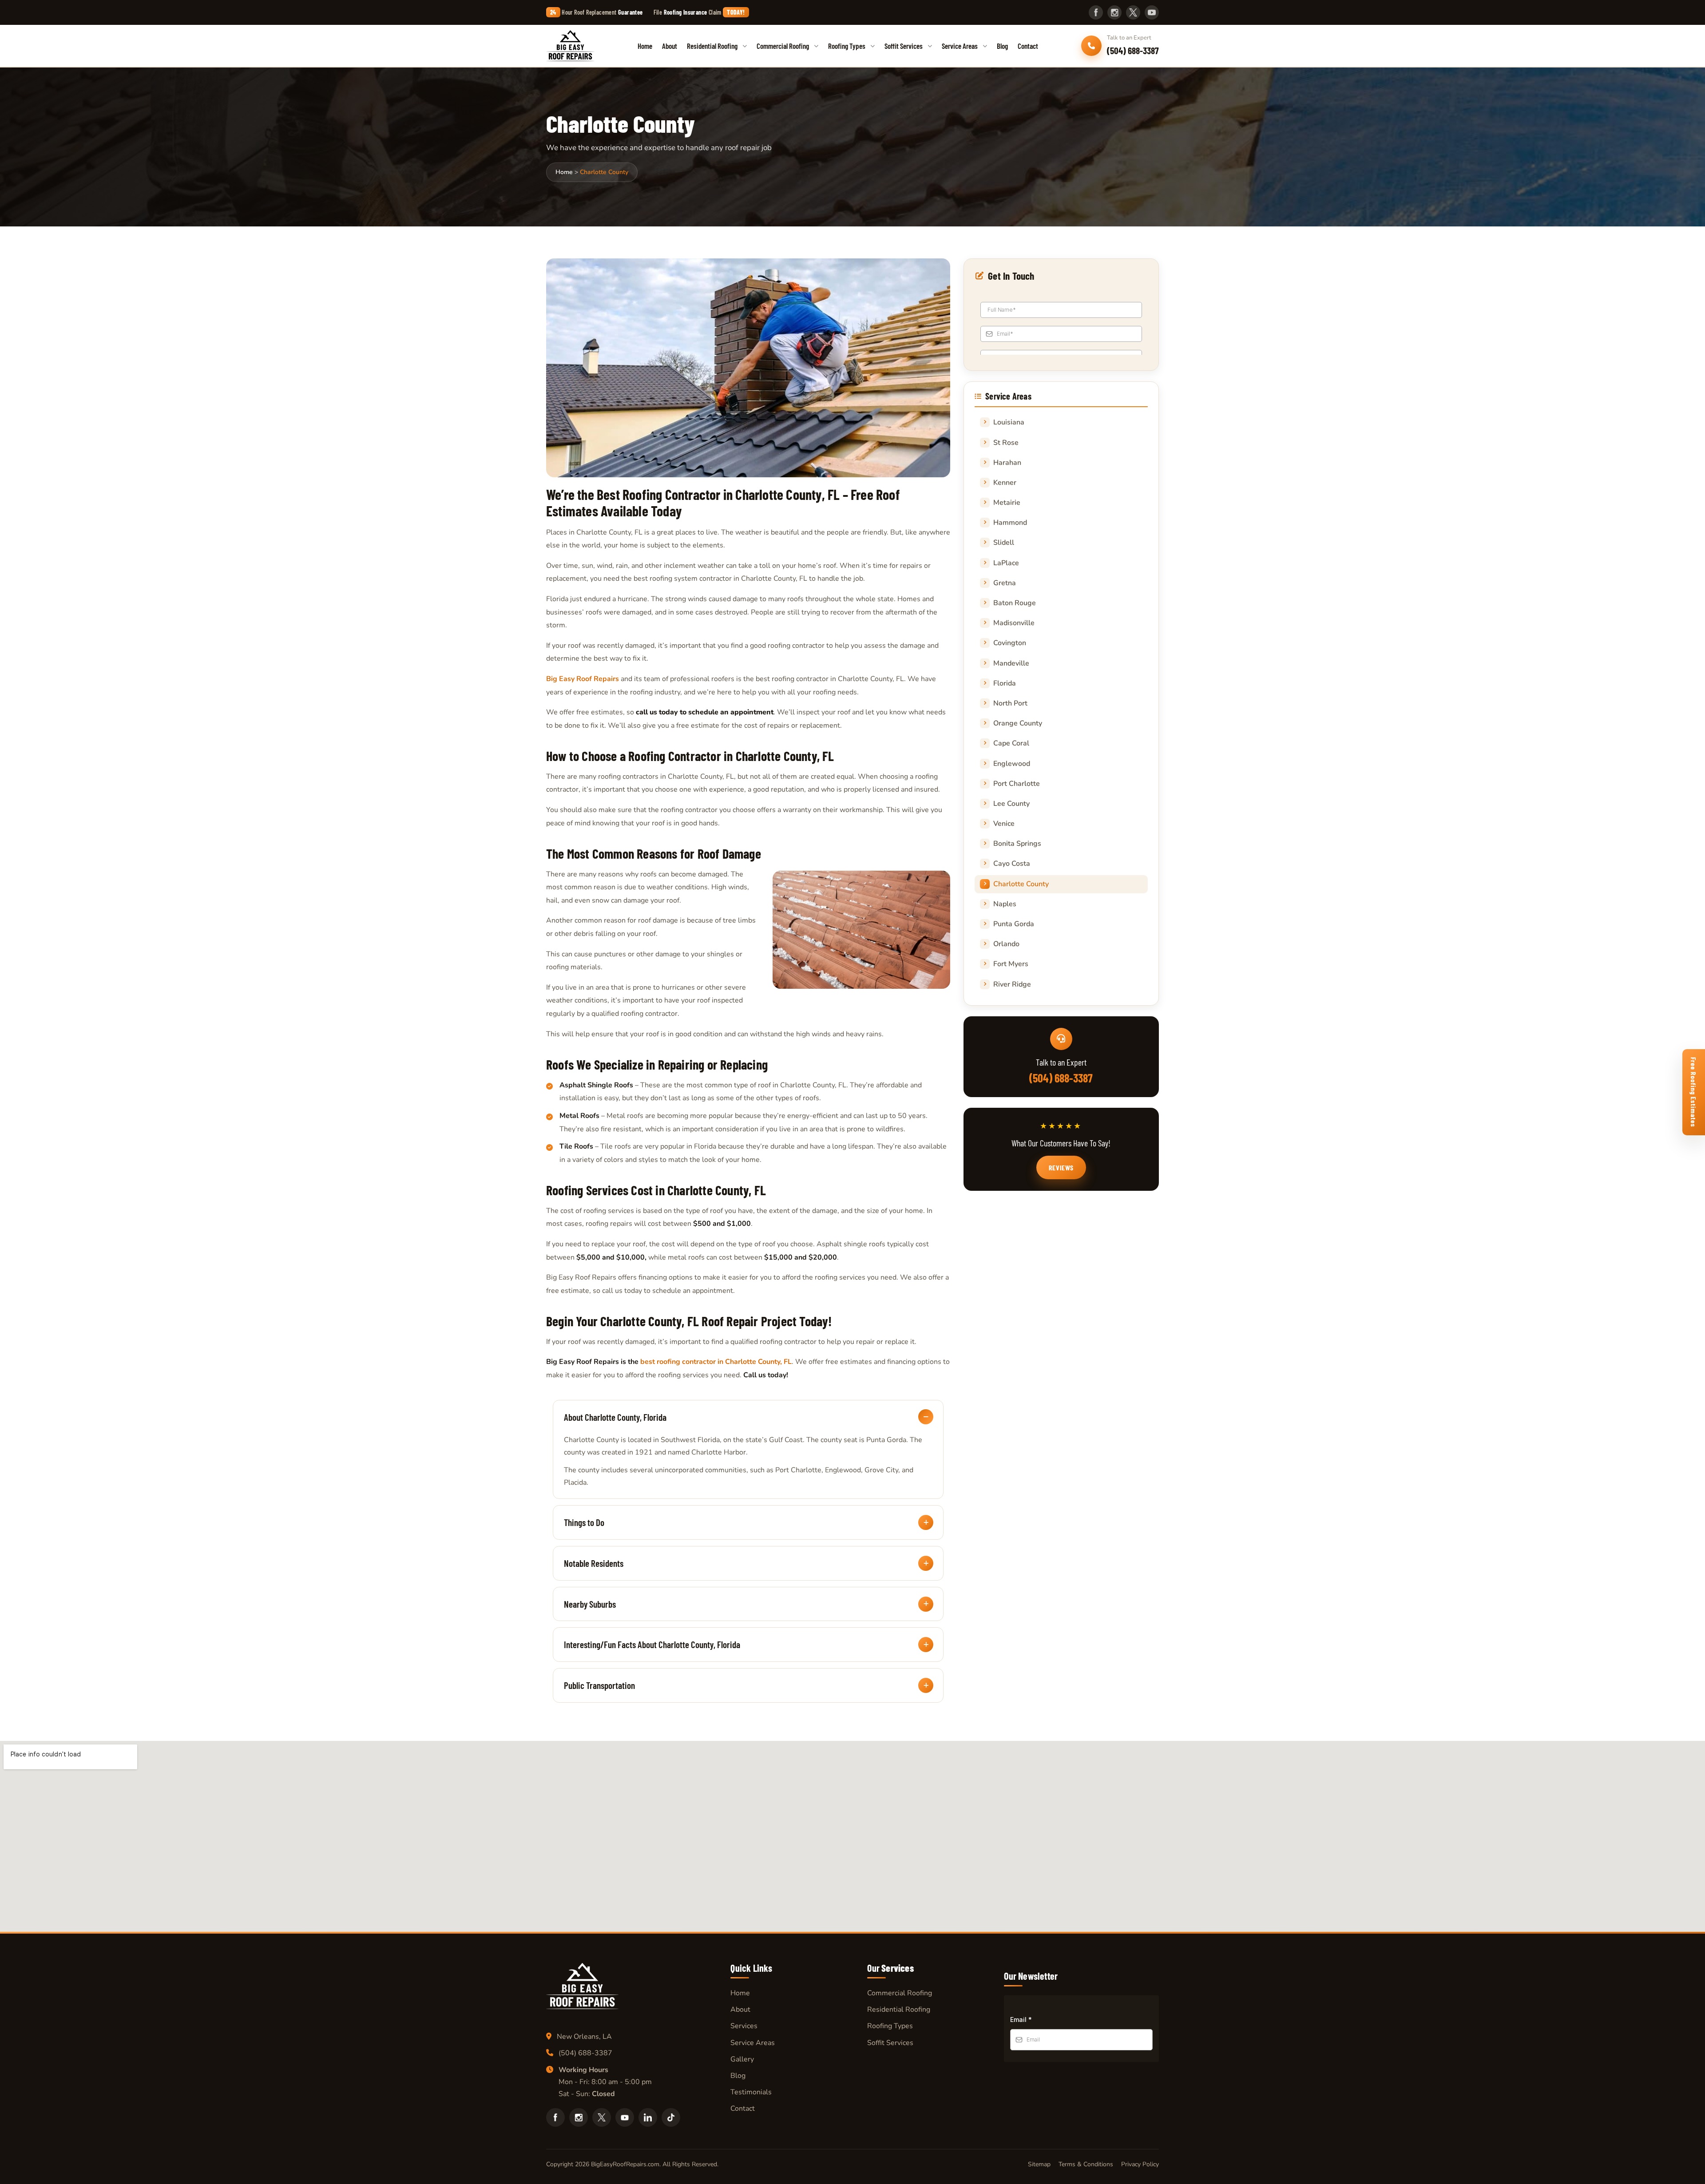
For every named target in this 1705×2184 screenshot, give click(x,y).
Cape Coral (1011, 743)
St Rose (1006, 443)
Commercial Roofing (783, 46)
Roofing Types (847, 46)
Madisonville (1014, 623)
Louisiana (1009, 422)
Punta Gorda (1014, 924)
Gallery (742, 2059)
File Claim (699, 12)
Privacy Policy (1140, 2164)
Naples (1005, 904)
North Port (1010, 703)
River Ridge (1012, 984)
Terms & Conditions (1086, 2164)
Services (744, 2026)
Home (645, 46)
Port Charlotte (1017, 784)
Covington (1010, 643)
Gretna (1005, 583)
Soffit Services (904, 46)
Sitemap (1039, 2164)
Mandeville (1011, 663)
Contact (1028, 46)
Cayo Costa (1012, 864)
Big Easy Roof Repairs (583, 679)
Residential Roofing (712, 46)
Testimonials (751, 2092)
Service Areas (960, 46)
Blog (1002, 46)
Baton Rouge (1015, 603)
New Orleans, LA (584, 2037)
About (670, 46)
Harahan (1007, 463)
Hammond (1010, 523)
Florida (1005, 683)
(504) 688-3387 (1061, 1078)
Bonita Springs (1017, 844)
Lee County (1011, 804)
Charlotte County (1021, 884)
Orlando (1006, 944)
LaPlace (1006, 563)
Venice (1004, 824)
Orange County (1018, 723)
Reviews (1061, 1167)
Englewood (1012, 764)
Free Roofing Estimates (1694, 1092)
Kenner (1005, 483)
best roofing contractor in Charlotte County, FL (716, 1362)
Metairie (1007, 503)
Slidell (1004, 543)
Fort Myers (1011, 964)
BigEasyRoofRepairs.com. (626, 2164)
